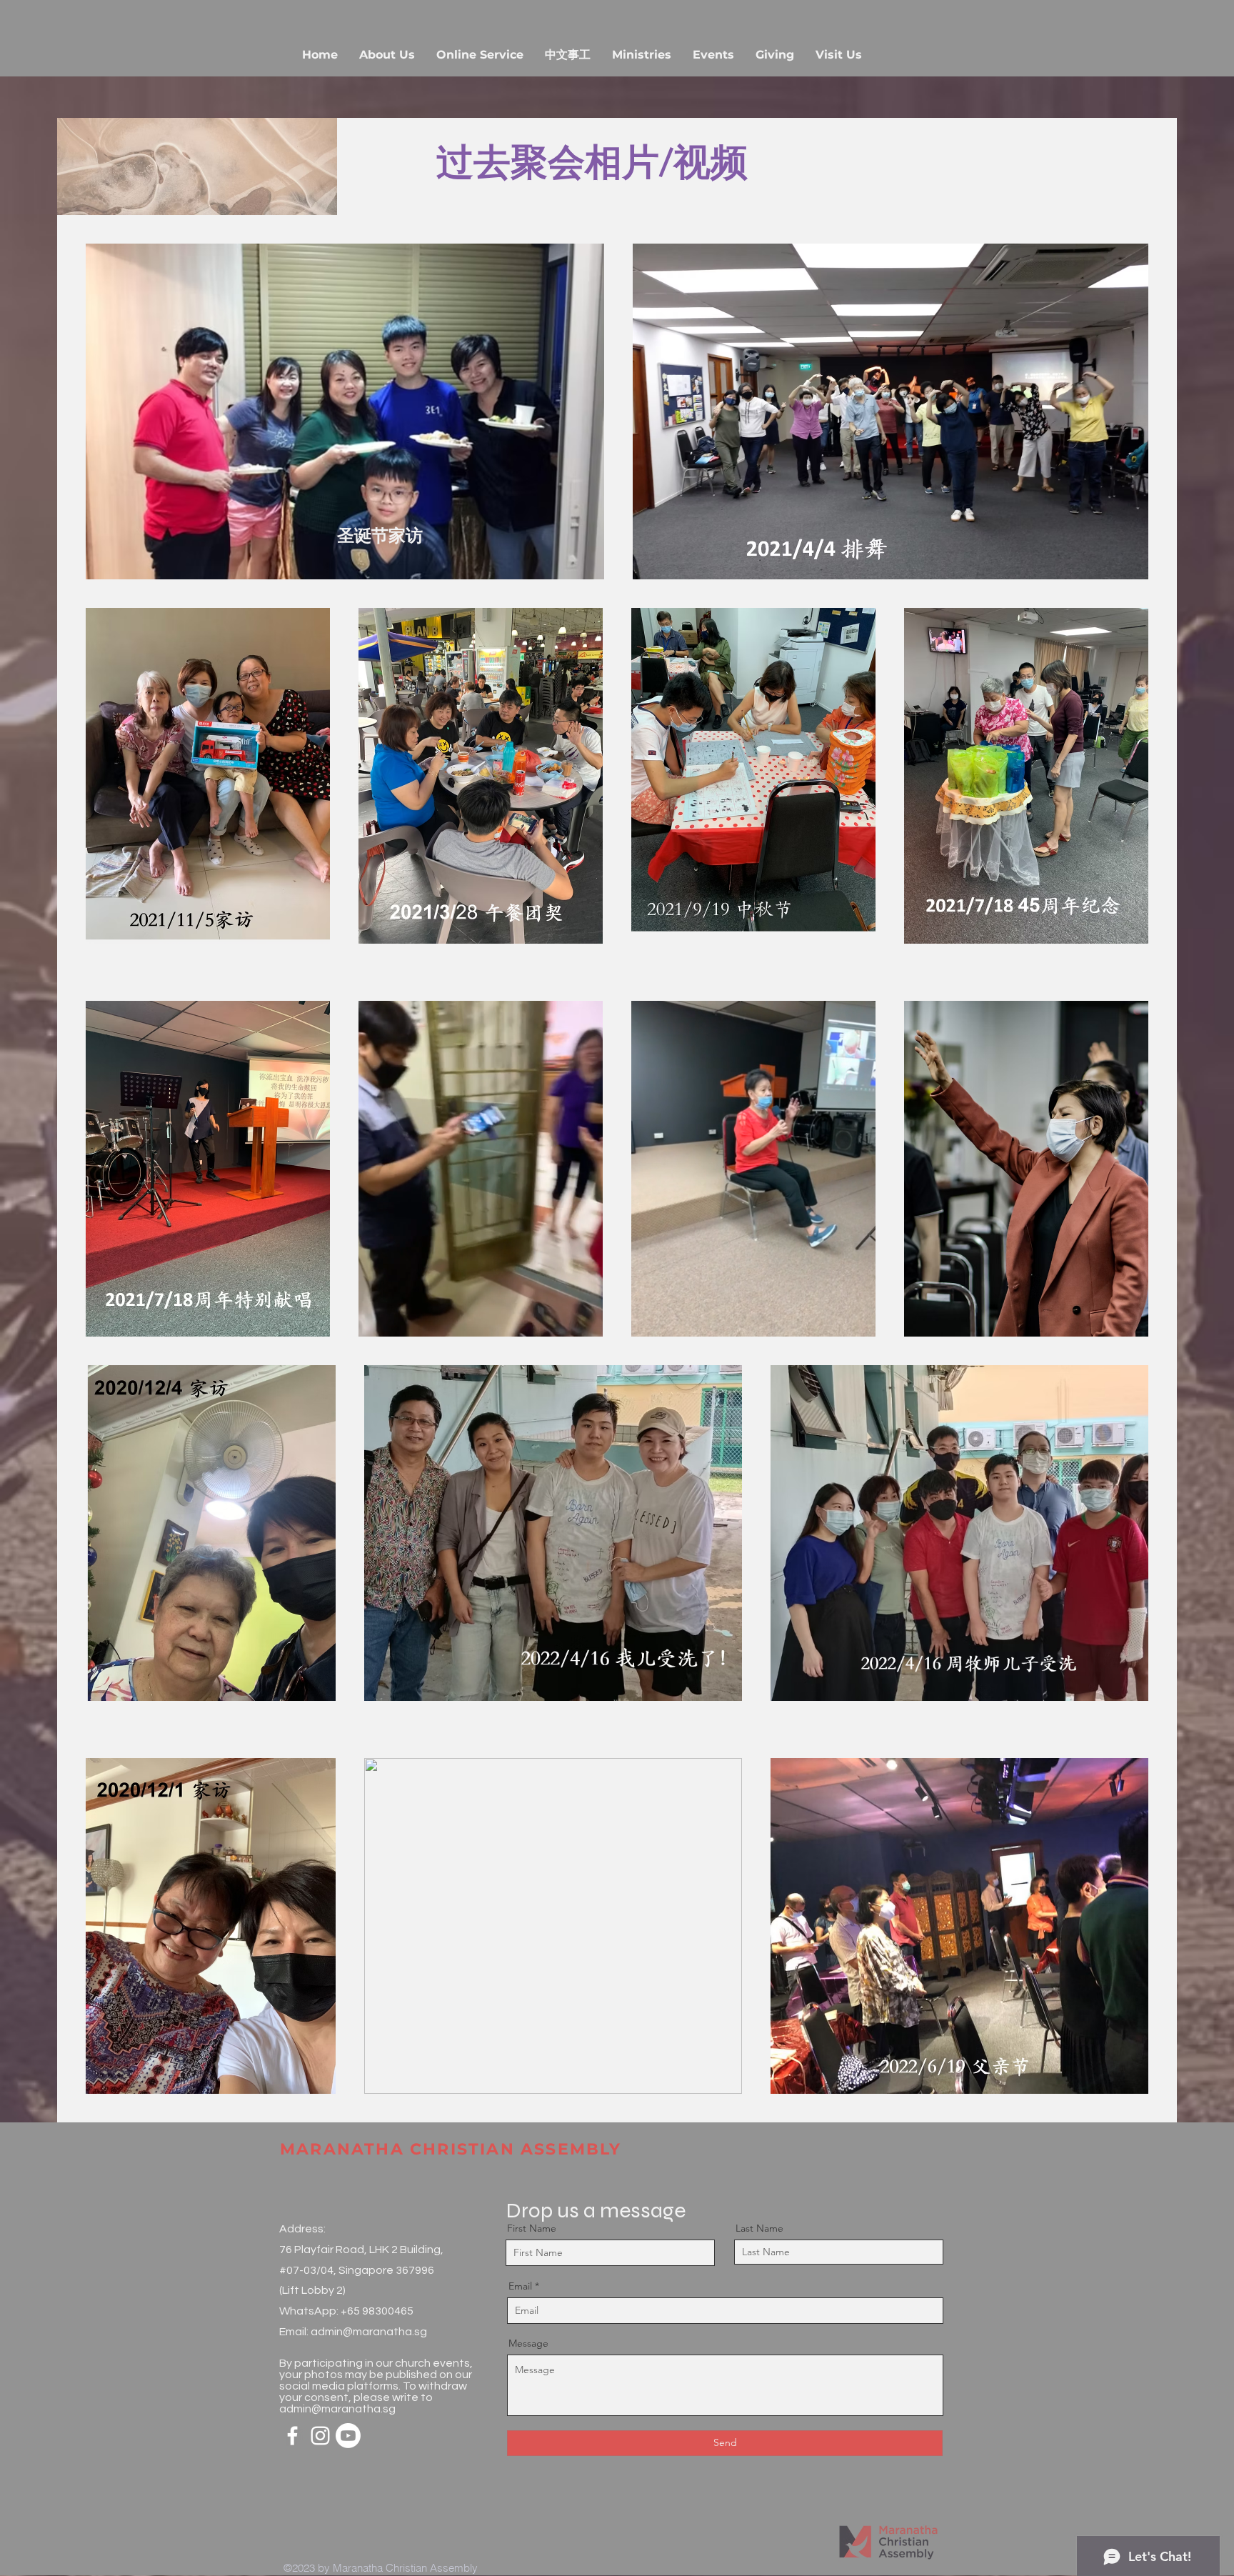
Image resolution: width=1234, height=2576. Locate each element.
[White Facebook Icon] (292, 2436)
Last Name (759, 2228)
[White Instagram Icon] (320, 2436)
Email (520, 2286)
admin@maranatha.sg (369, 2332)
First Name (532, 2228)
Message (528, 2343)
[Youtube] (348, 2436)
